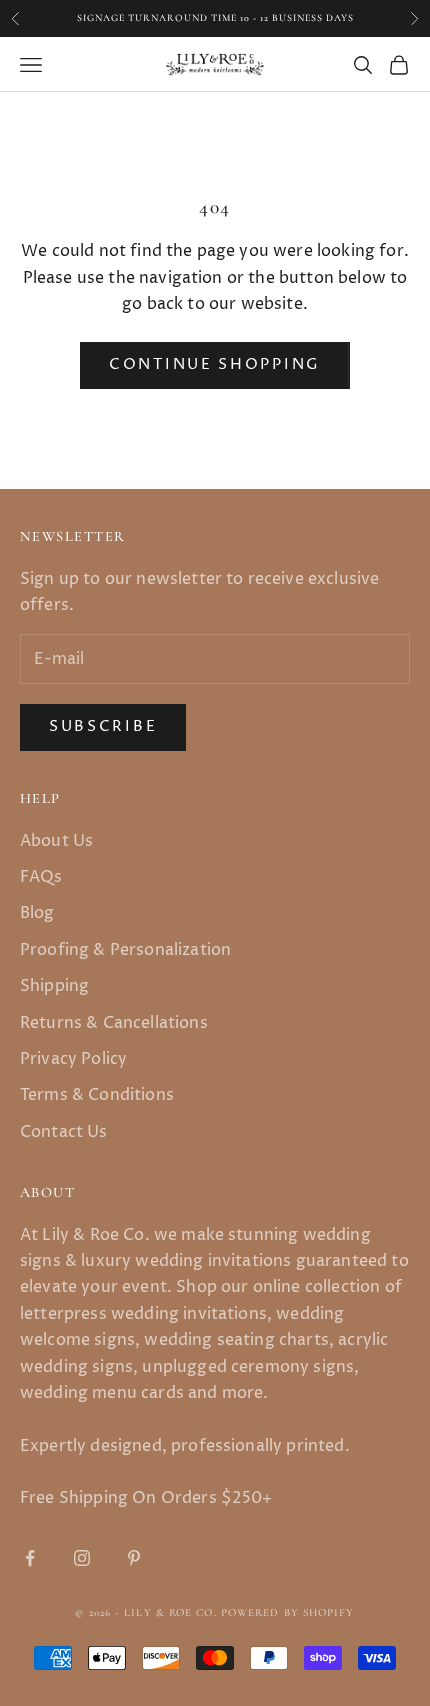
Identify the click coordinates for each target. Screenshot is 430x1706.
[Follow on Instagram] (82, 1558)
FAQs (41, 877)
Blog (37, 913)
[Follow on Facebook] (30, 1558)
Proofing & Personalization (125, 950)
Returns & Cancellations (114, 1023)
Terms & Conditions (97, 1095)
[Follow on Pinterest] (134, 1558)
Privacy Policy (73, 1059)
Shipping (54, 986)
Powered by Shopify (288, 1612)
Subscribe (103, 726)
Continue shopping (215, 364)
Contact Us (64, 1132)
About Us (56, 841)
